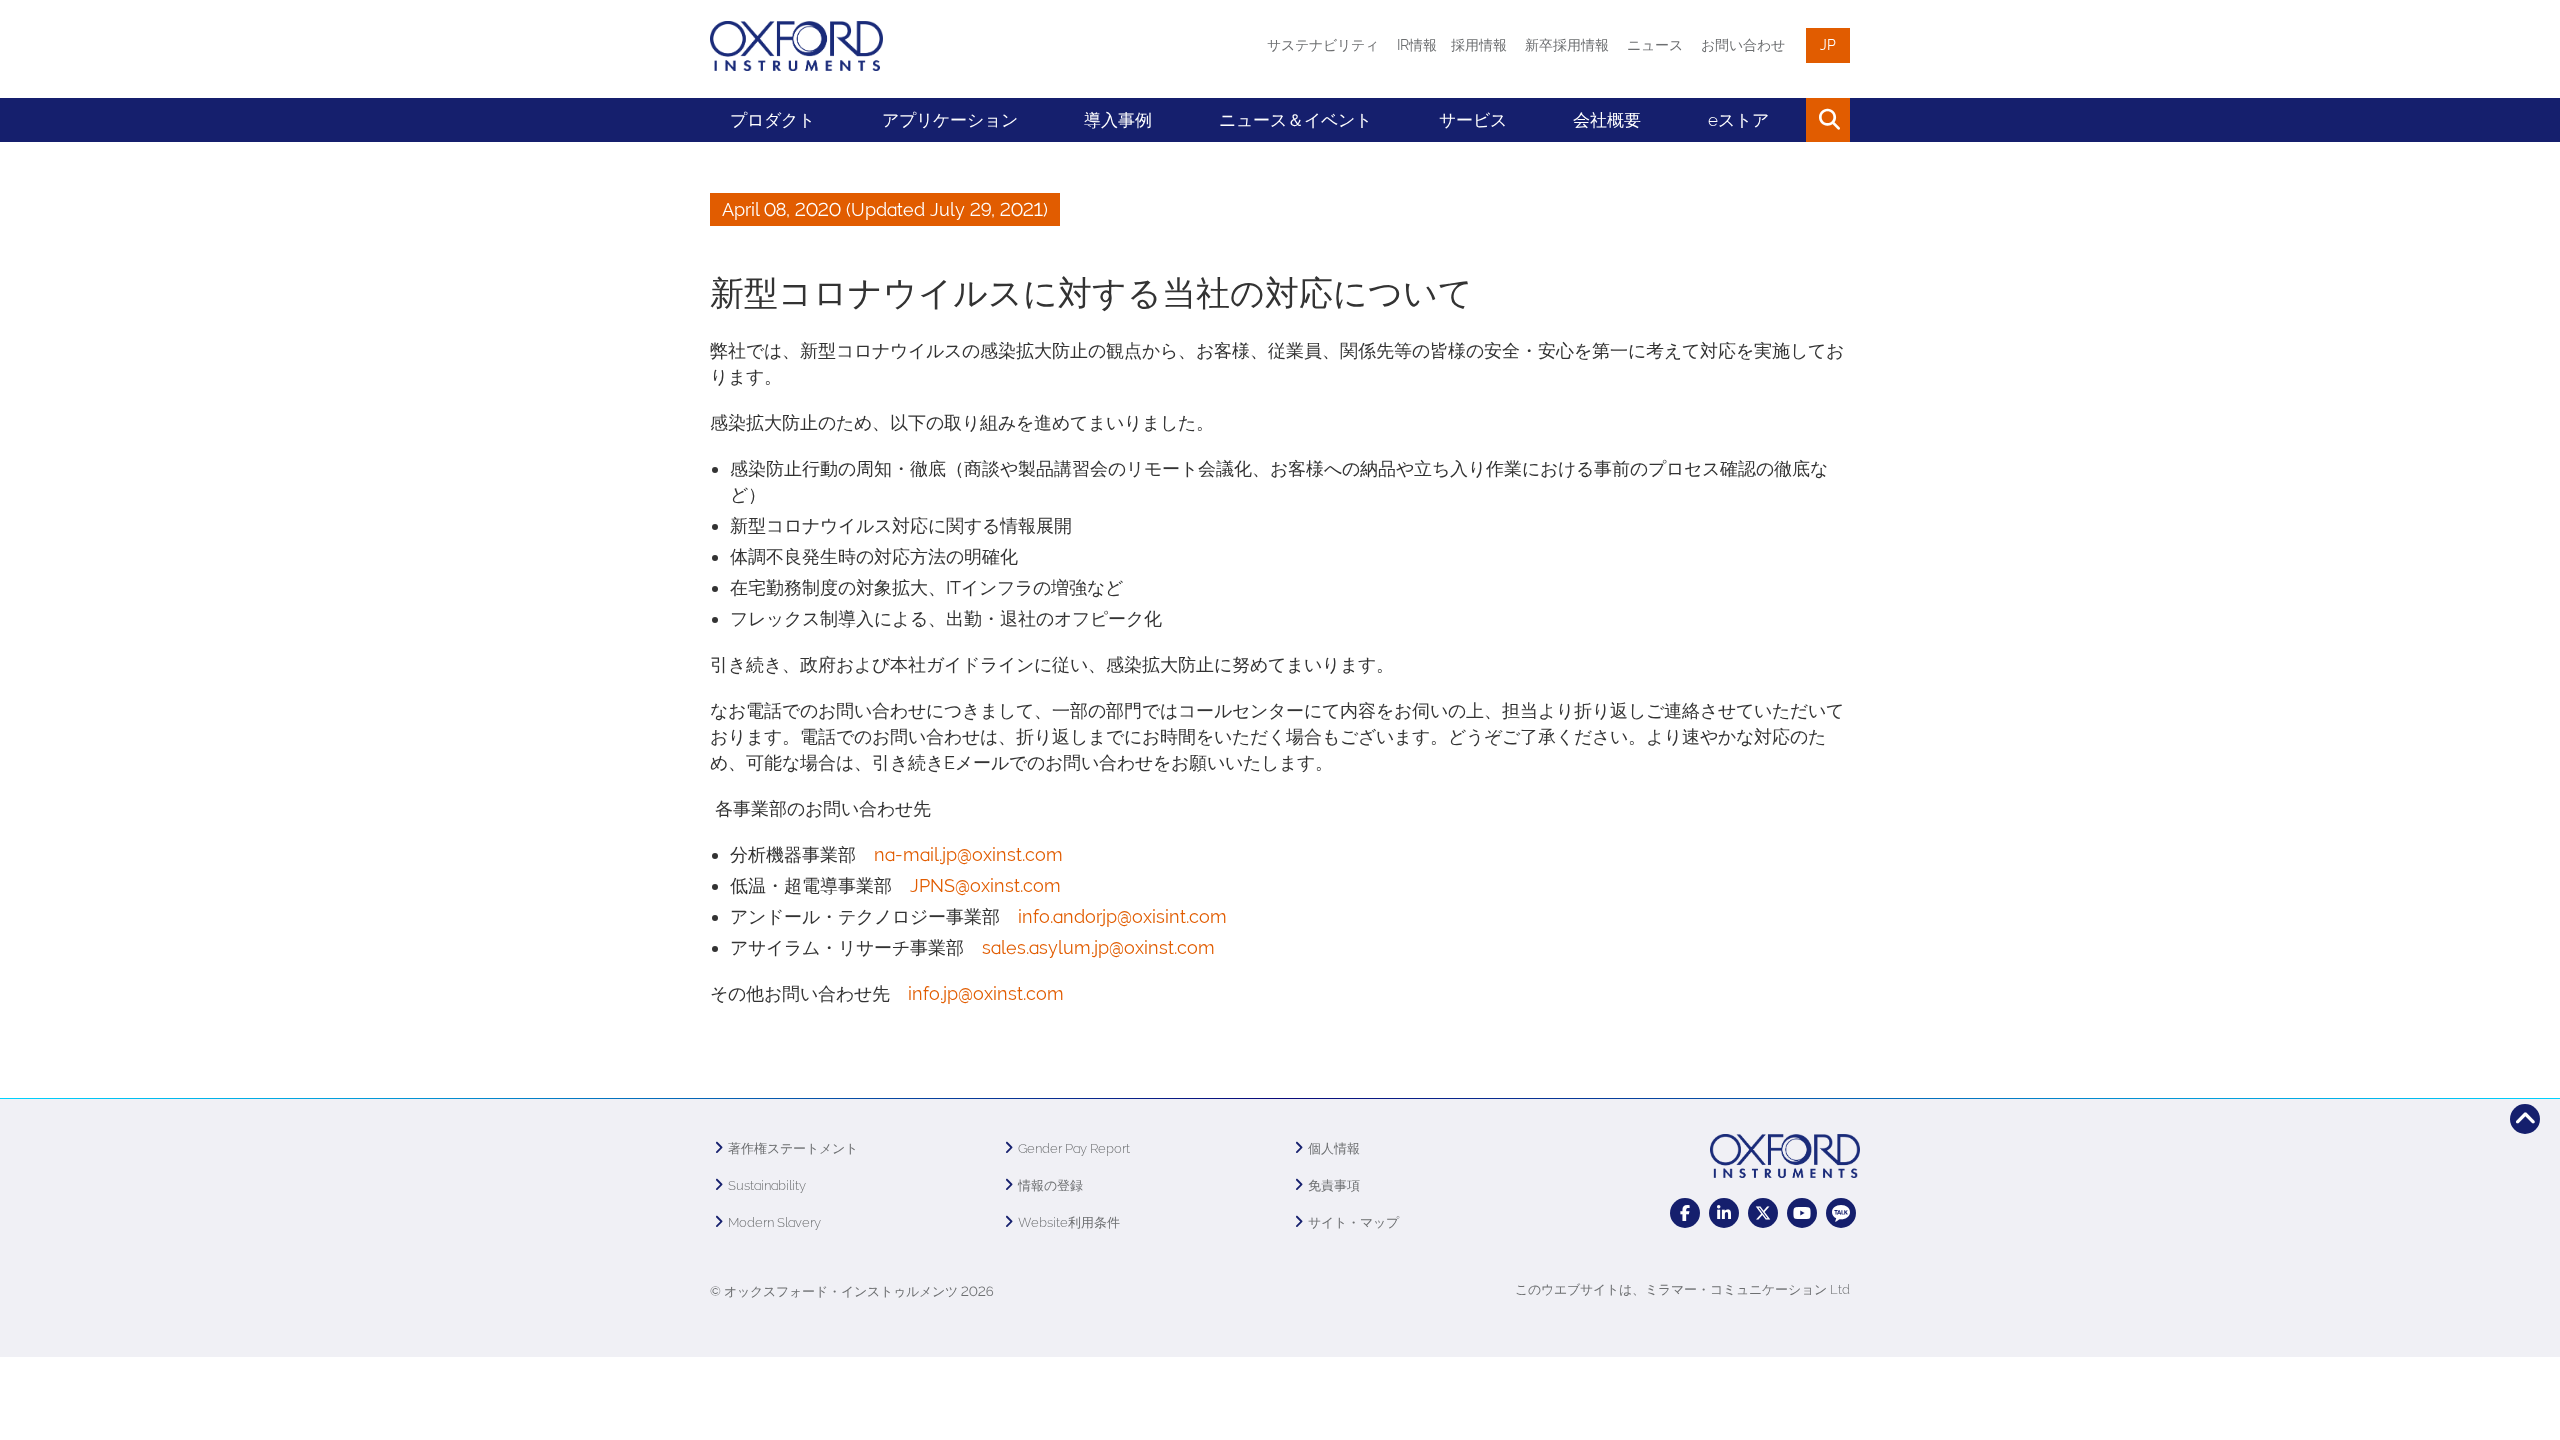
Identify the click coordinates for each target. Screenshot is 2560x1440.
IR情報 (1417, 45)
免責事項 (1334, 1185)
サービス (1473, 120)
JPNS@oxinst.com (985, 885)
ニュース (1655, 45)
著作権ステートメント (793, 1148)
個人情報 (1334, 1148)
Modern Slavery (774, 1222)
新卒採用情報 (1567, 45)
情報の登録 (1050, 1185)
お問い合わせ (1743, 45)
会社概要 (1607, 120)
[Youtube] (1802, 1213)
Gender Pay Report (1074, 1148)
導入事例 (1118, 120)
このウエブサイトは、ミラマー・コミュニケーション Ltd (1682, 1289)
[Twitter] (1763, 1213)
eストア (1738, 120)
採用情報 (1479, 45)
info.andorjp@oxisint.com (1122, 916)
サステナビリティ (1323, 45)
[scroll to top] (2525, 1119)
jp (1828, 45)
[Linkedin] (1724, 1213)
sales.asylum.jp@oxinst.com (1098, 947)
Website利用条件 (1069, 1222)
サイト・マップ (1353, 1222)
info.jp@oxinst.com (986, 993)
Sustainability (767, 1185)
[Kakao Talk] (1841, 1213)
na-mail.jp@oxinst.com (968, 854)
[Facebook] (1685, 1213)
